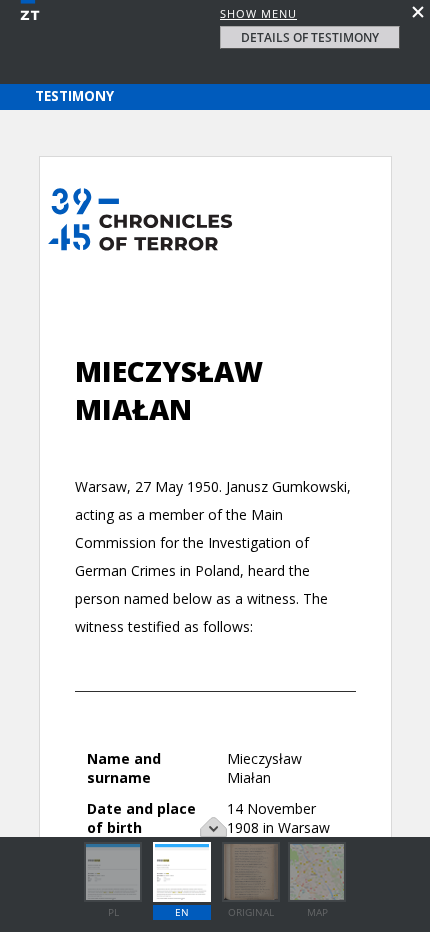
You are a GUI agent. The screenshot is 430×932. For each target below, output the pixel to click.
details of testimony (310, 37)
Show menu (258, 13)
